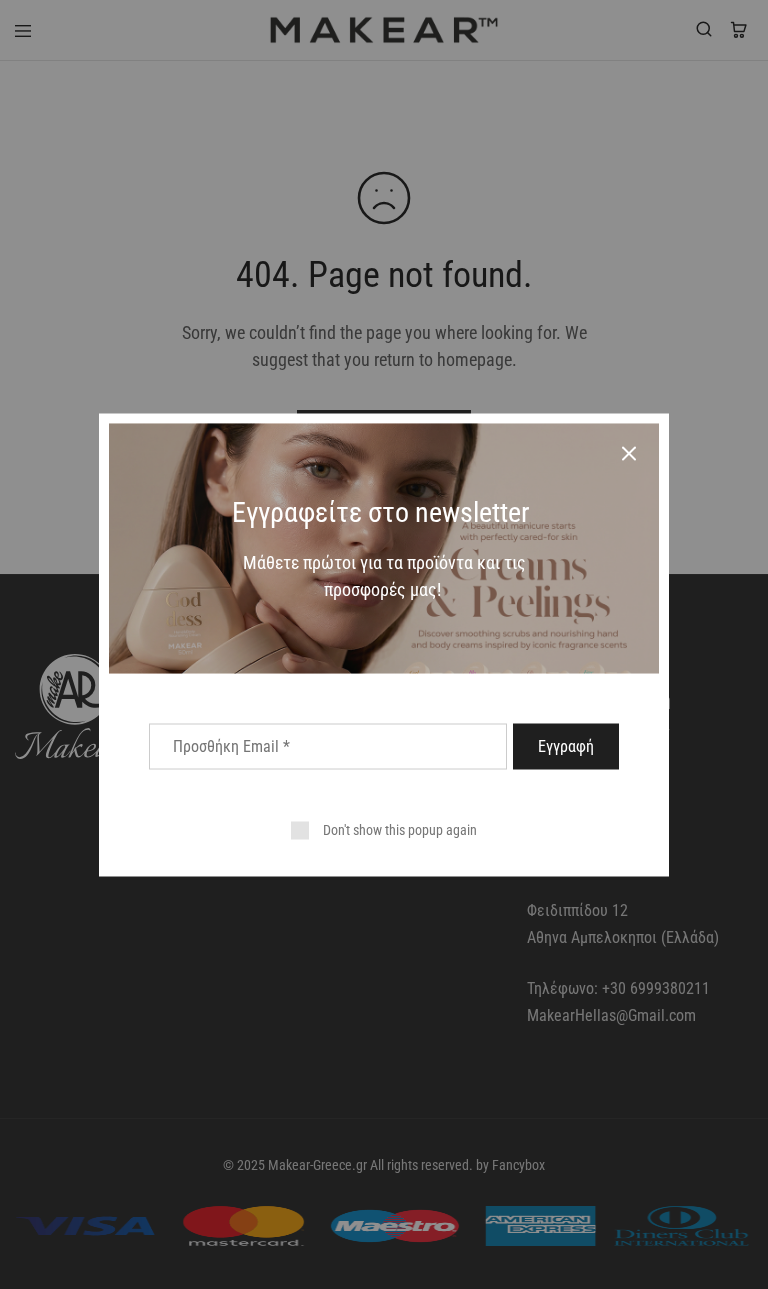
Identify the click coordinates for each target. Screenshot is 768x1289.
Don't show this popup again (400, 829)
